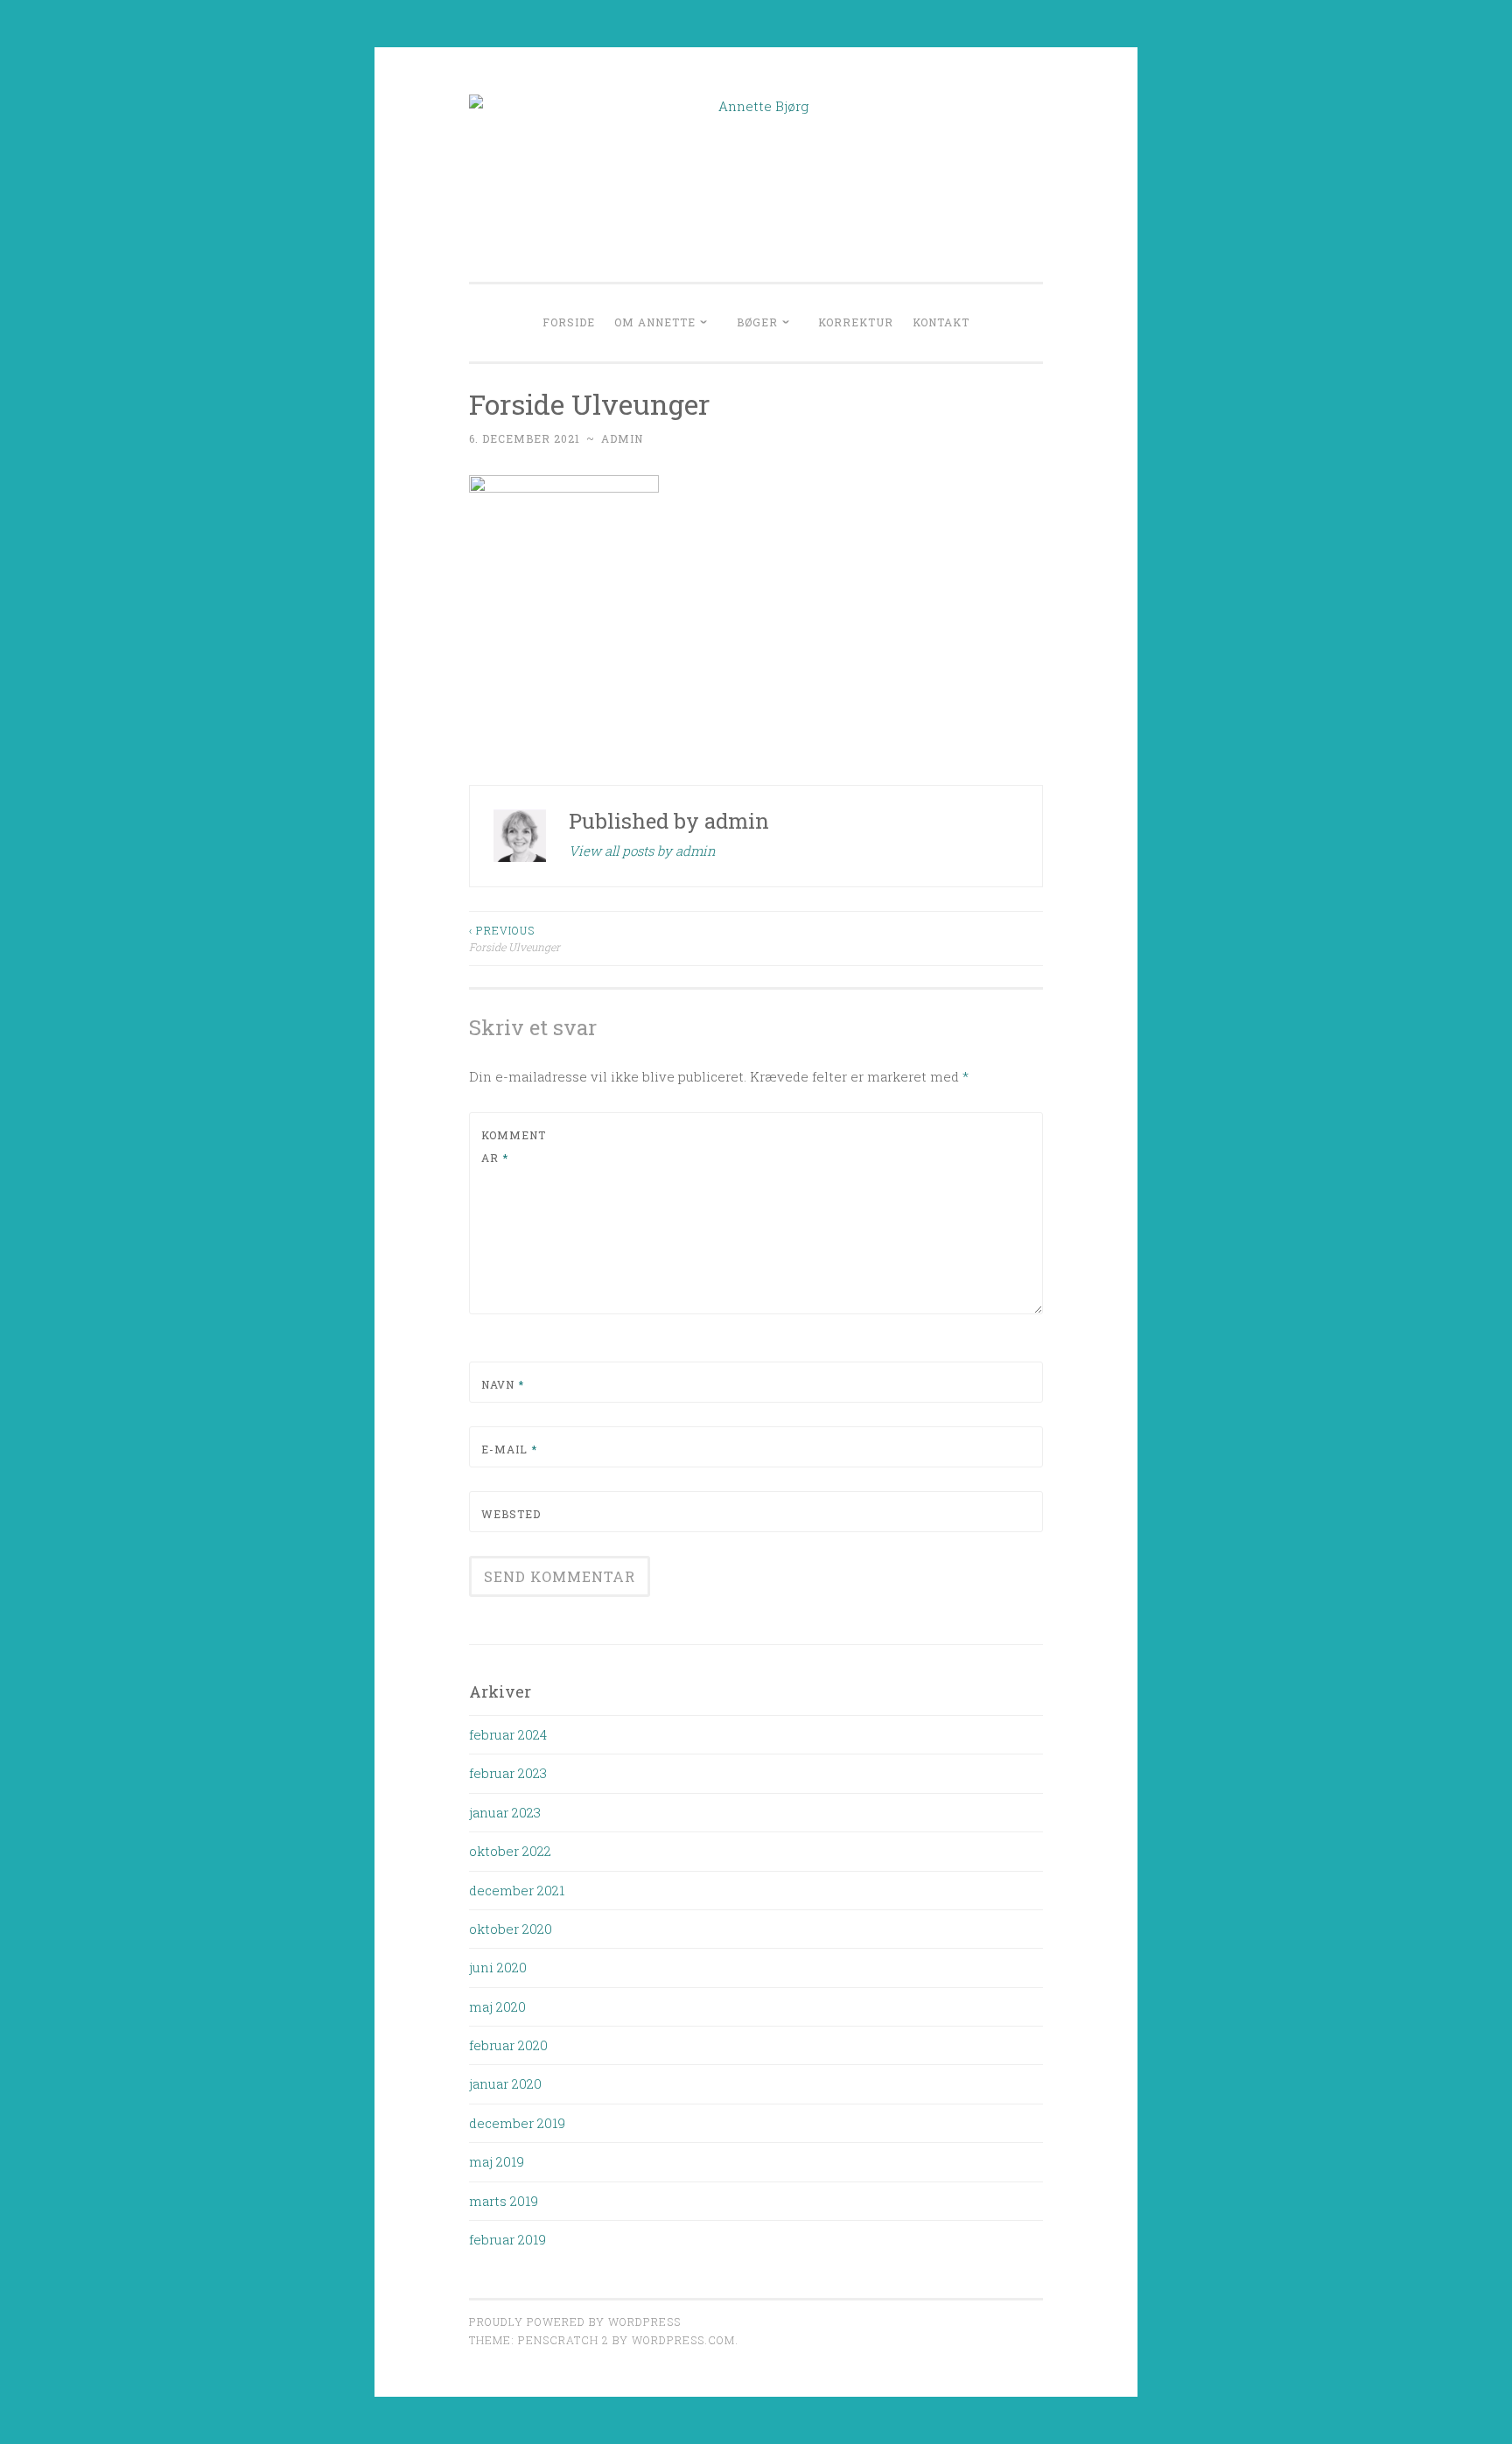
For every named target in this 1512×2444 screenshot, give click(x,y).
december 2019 (517, 2123)
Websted (511, 1514)
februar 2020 (508, 2045)
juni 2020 (498, 1967)
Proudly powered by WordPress (575, 2321)
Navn (503, 1384)
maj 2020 (497, 2006)
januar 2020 (505, 2083)
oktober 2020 (511, 1929)
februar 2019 (507, 2239)
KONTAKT (941, 322)
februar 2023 (508, 1773)
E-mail (509, 1449)
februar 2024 (508, 1734)
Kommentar (514, 1146)
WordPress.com (683, 2340)
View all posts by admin (642, 851)
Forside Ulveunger (514, 938)
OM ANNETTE (655, 322)
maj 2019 (497, 2161)
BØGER (757, 322)
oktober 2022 (510, 1851)
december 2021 (517, 1890)
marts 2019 (504, 2201)
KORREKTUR (856, 322)
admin (622, 438)
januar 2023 (505, 1812)
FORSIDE (569, 322)
